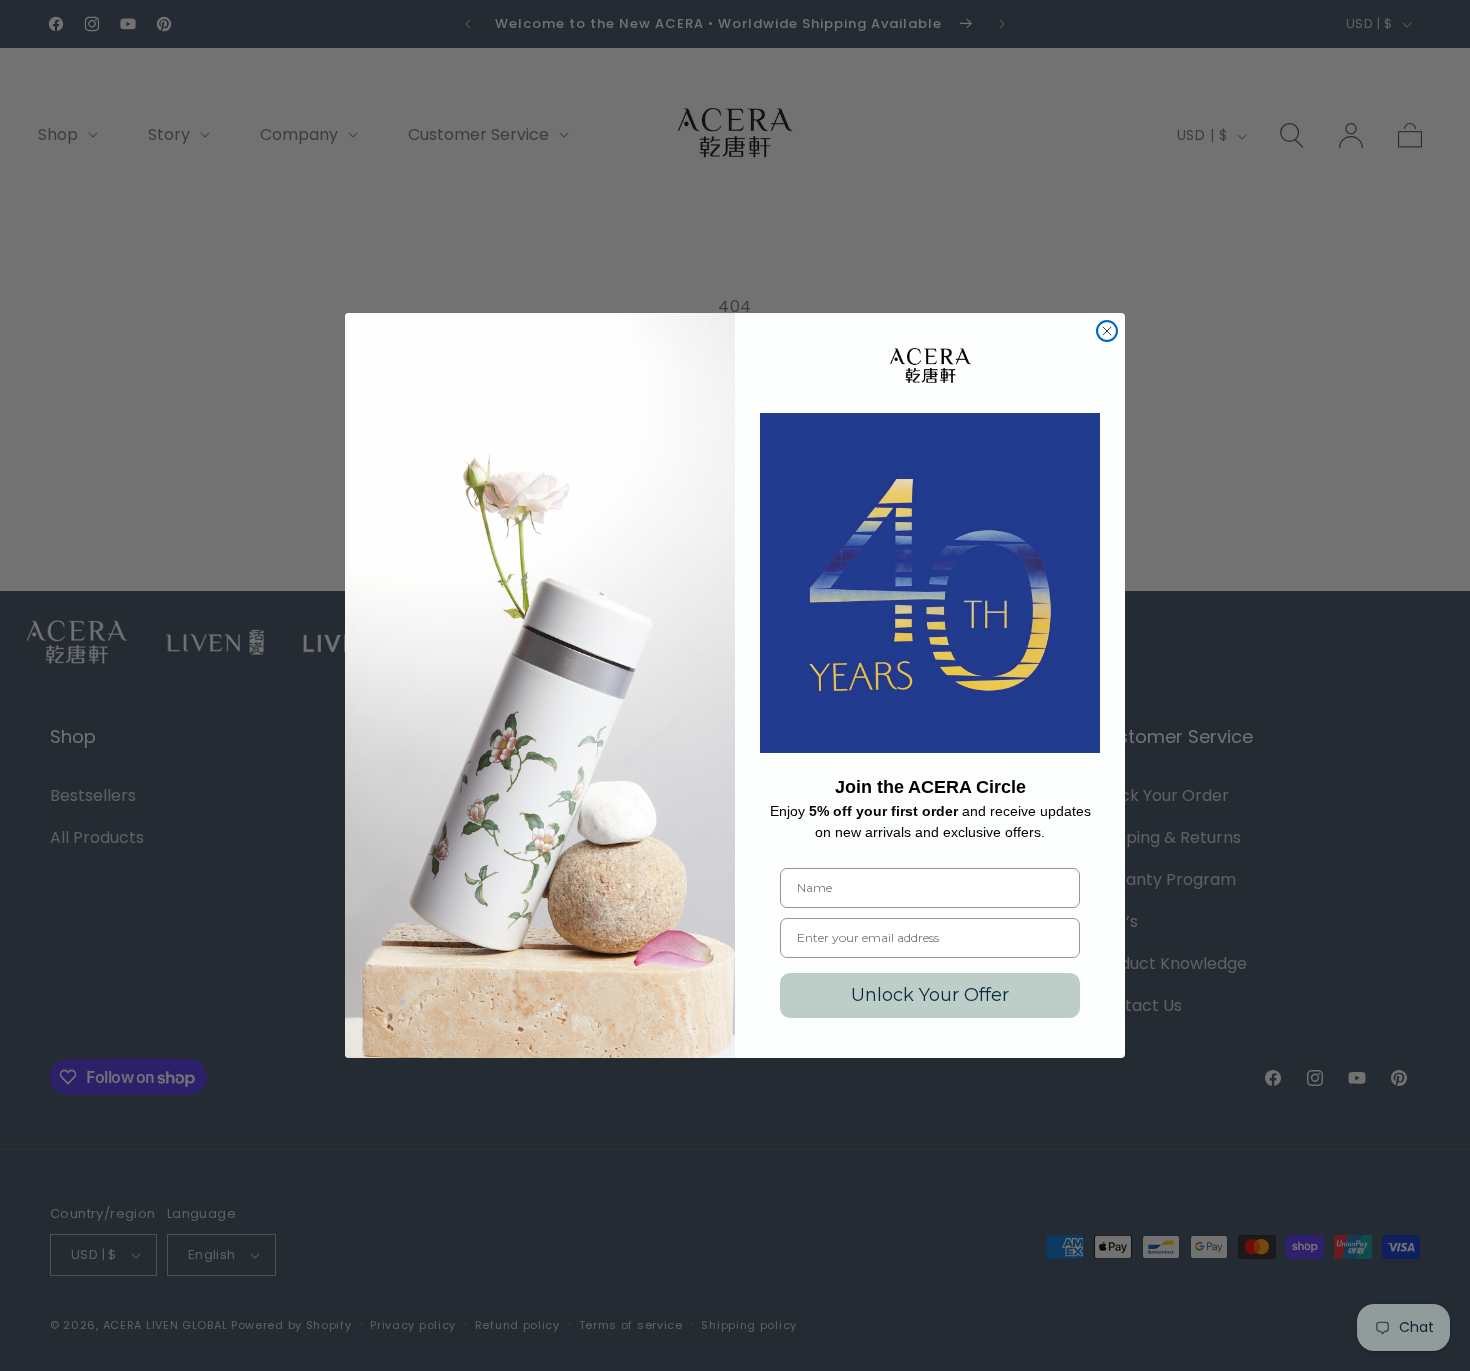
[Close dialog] (1107, 331)
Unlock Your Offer (930, 995)
